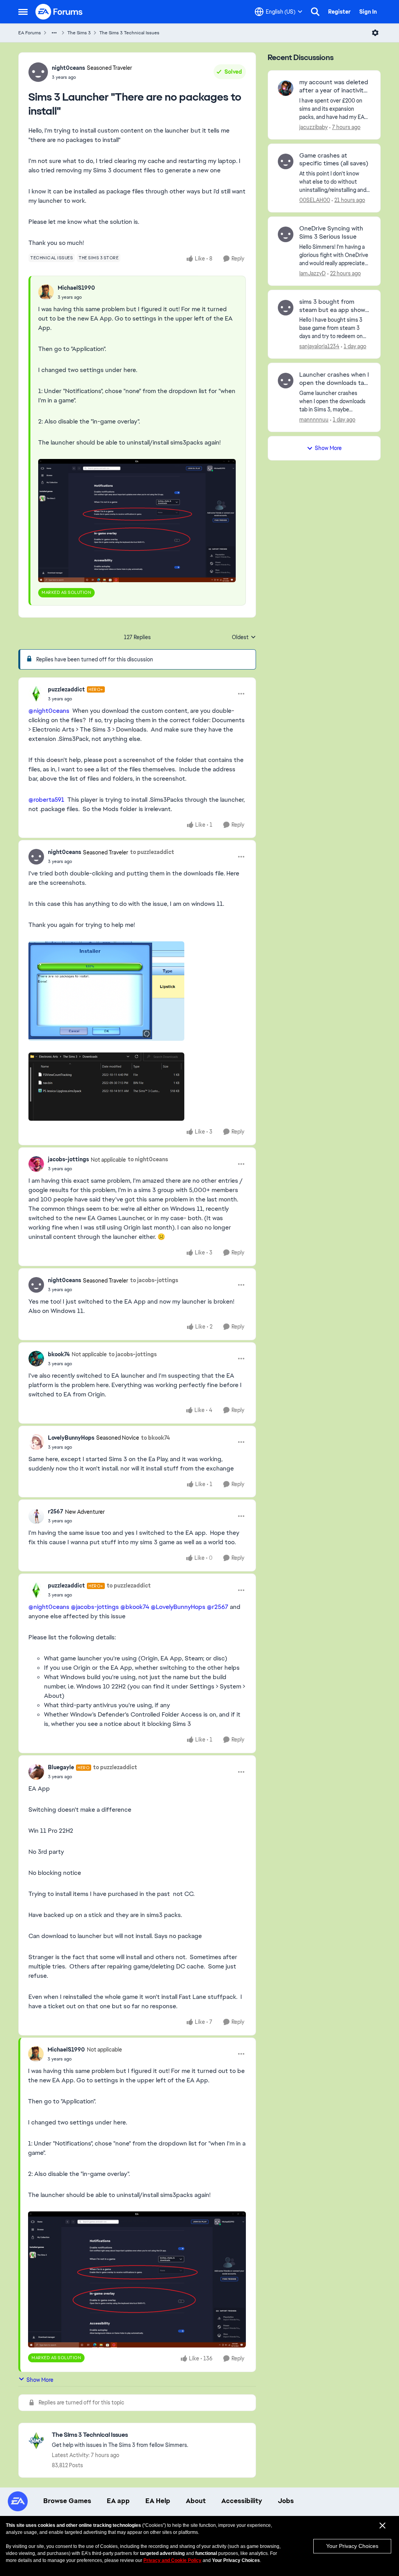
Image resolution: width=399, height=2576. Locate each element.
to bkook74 (155, 1438)
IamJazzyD (312, 273)
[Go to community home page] (59, 12)
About (196, 2501)
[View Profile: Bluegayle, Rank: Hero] (36, 1772)
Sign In (368, 12)
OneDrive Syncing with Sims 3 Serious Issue (331, 233)
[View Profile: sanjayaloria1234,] (286, 308)
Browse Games (67, 2501)
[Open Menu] (375, 33)
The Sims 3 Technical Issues (129, 33)
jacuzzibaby (313, 127)
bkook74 (59, 1354)
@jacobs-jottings (95, 1607)
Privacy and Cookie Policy (172, 2560)
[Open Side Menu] (23, 12)
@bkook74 (135, 1607)
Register (339, 12)
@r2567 (218, 1607)
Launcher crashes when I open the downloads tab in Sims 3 (334, 379)
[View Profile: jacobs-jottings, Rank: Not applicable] (36, 1164)
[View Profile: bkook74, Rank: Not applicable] (36, 1359)
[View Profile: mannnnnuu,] (286, 381)
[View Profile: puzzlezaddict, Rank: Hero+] (36, 694)
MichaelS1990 (76, 288)
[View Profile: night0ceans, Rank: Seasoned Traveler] (38, 72)
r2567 (56, 1511)
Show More (40, 2380)
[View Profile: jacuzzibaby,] (286, 88)
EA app (118, 2501)
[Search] (315, 12)
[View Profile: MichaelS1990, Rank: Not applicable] (36, 2054)
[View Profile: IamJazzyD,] (286, 234)
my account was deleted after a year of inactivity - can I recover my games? (334, 87)
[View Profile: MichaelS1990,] (46, 292)
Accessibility (242, 2501)
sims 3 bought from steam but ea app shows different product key (334, 306)
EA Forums (30, 33)
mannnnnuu (314, 420)
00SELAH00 (315, 200)
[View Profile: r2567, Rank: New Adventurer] (36, 1516)
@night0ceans (49, 711)
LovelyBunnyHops (71, 1438)
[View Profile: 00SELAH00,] (286, 161)
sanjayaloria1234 (319, 346)
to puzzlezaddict (152, 852)
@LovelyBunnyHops (178, 1607)
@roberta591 (46, 800)
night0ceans (68, 68)
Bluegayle (61, 1767)
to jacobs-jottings (154, 1280)
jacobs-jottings (68, 1159)
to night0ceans (148, 1159)
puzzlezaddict (66, 689)
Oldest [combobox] (244, 638)
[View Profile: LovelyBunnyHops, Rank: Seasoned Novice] (36, 1442)
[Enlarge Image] (137, 521)
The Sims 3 (79, 33)
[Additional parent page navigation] (54, 33)
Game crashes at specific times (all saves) (334, 160)
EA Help (158, 2501)
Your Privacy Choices (352, 2546)
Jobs (286, 2501)
